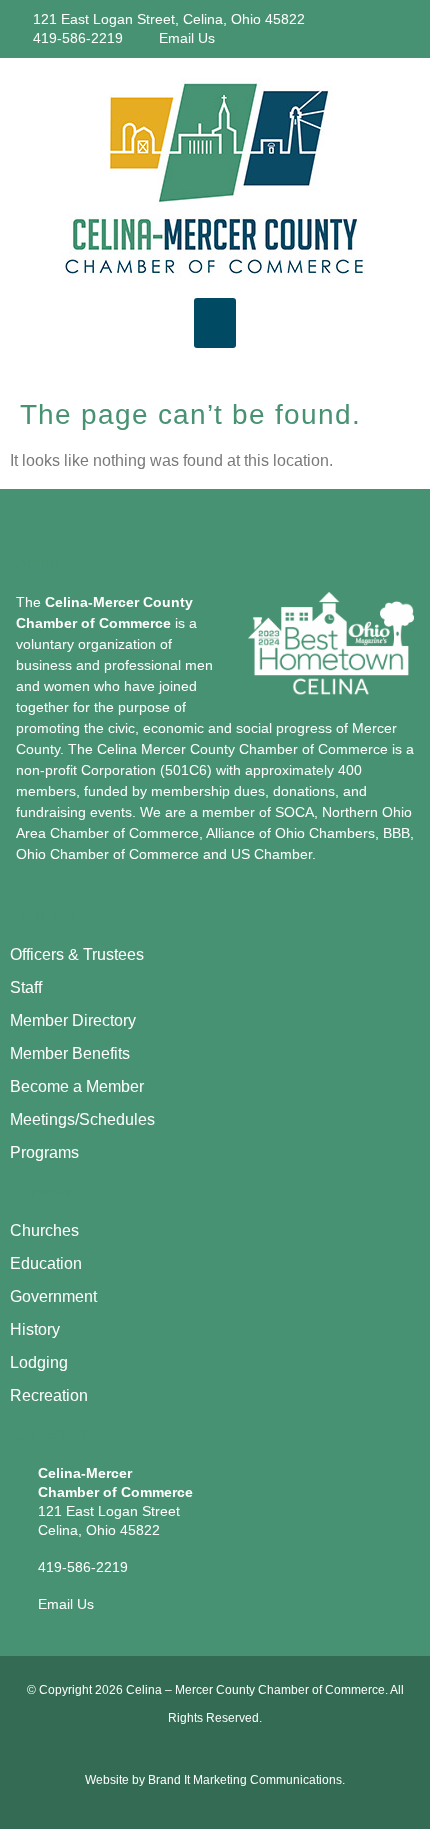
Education (46, 1263)
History (35, 1329)
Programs (44, 1152)
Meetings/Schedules (82, 1119)
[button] (215, 323)
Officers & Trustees (77, 954)
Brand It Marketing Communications (245, 1780)
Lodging (39, 1362)
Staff (26, 987)
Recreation (49, 1395)
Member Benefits (70, 1053)
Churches (44, 1230)
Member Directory (73, 1020)
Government (53, 1296)
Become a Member (77, 1086)
